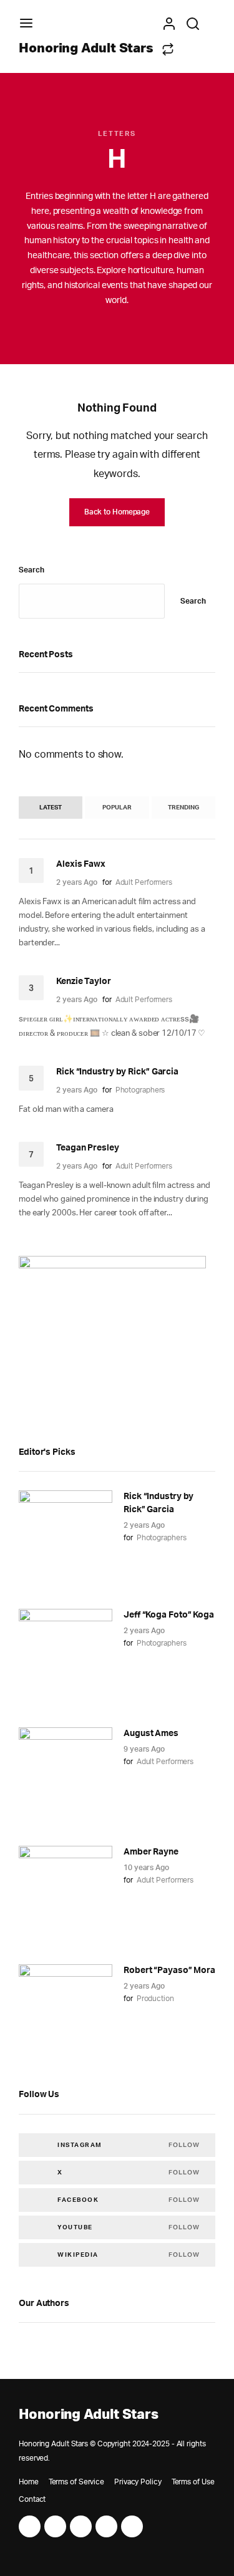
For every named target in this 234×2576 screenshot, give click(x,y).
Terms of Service (76, 2482)
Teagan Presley (88, 1148)
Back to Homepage (117, 512)
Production (155, 1999)
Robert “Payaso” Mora (169, 1971)
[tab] (51, 808)
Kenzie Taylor (84, 982)
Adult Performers (144, 882)
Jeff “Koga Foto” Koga (169, 1615)
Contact (32, 2499)
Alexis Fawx (81, 864)
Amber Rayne (151, 1852)
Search (31, 570)
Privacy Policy (138, 2482)
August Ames (151, 1734)
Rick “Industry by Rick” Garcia (117, 1072)
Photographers (140, 1090)
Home (29, 2482)
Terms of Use (193, 2482)
